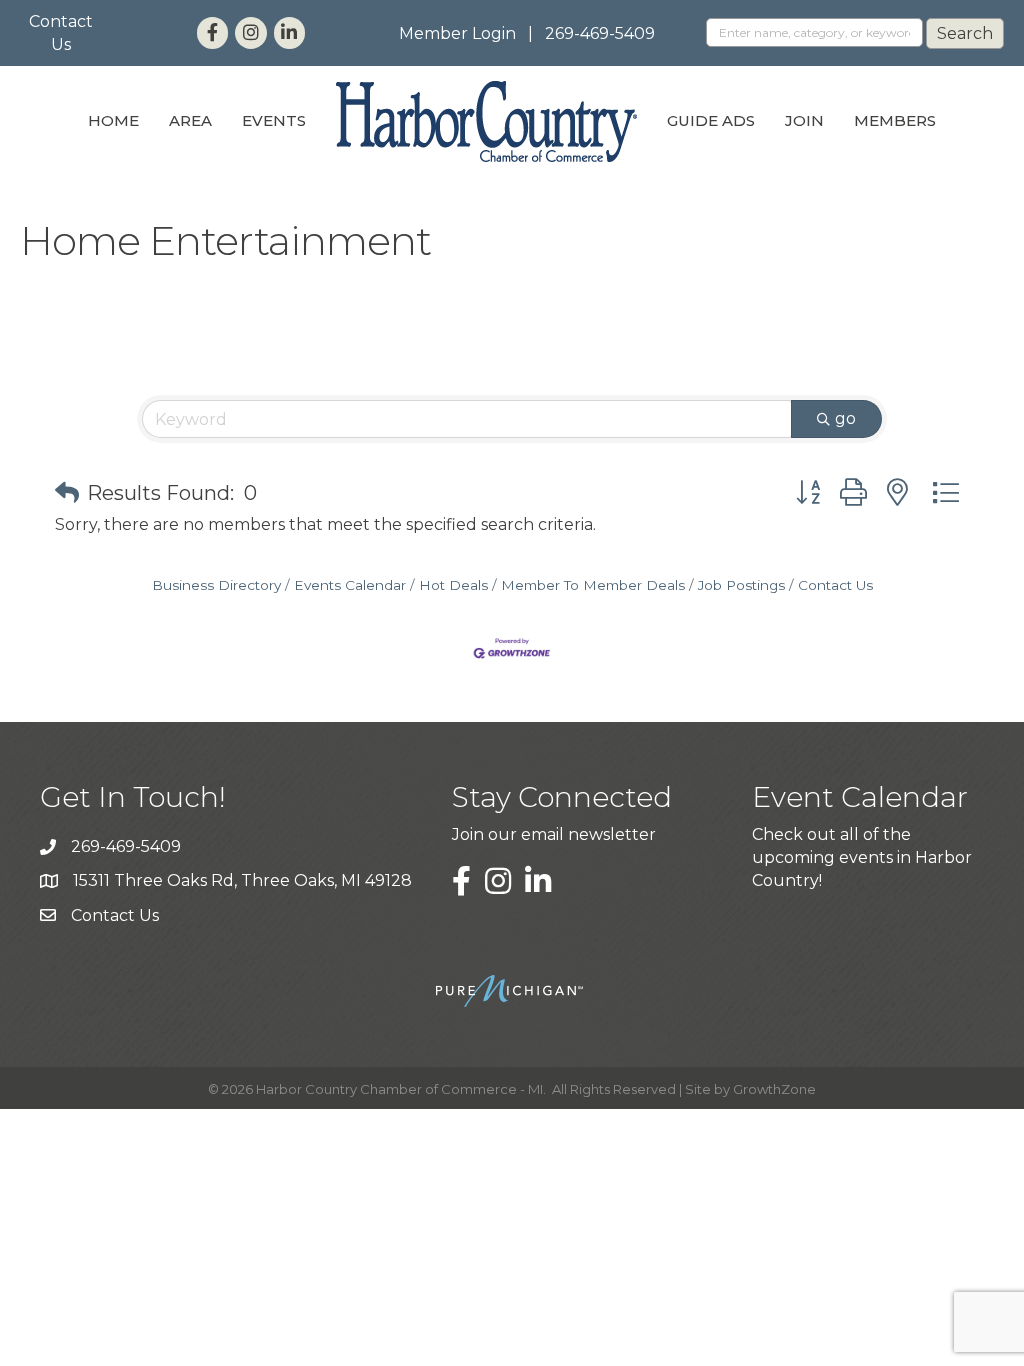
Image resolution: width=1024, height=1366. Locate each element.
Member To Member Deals (593, 585)
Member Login (457, 33)
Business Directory (216, 585)
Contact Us (835, 585)
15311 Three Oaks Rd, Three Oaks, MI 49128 (242, 880)
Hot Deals (453, 585)
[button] (67, 493)
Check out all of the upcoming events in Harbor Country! (862, 857)
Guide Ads (711, 120)
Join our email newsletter (554, 834)
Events (274, 120)
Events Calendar (350, 585)
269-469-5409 (600, 33)
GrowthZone (774, 1089)
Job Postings (741, 585)
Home (113, 120)
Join (804, 120)
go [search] (845, 418)
